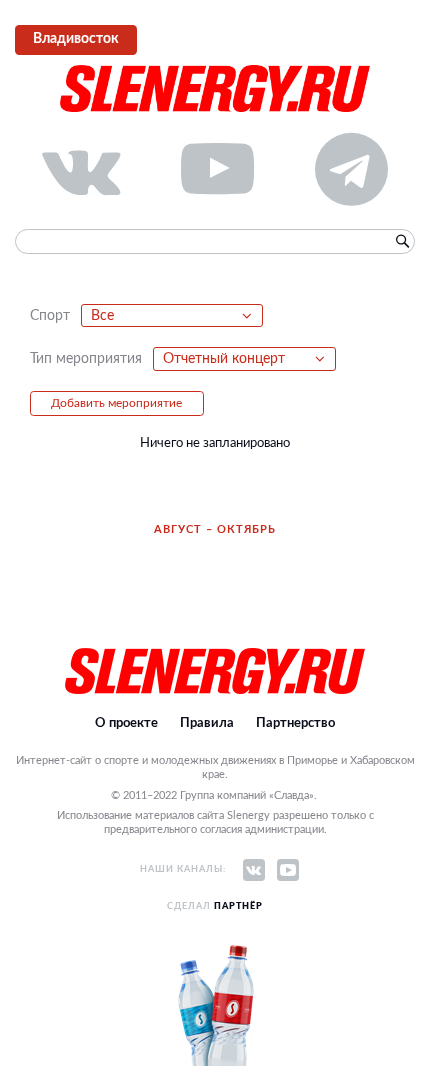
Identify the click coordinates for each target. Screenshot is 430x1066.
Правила (207, 723)
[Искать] (402, 242)
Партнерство (295, 723)
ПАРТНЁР (238, 906)
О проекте (126, 723)
